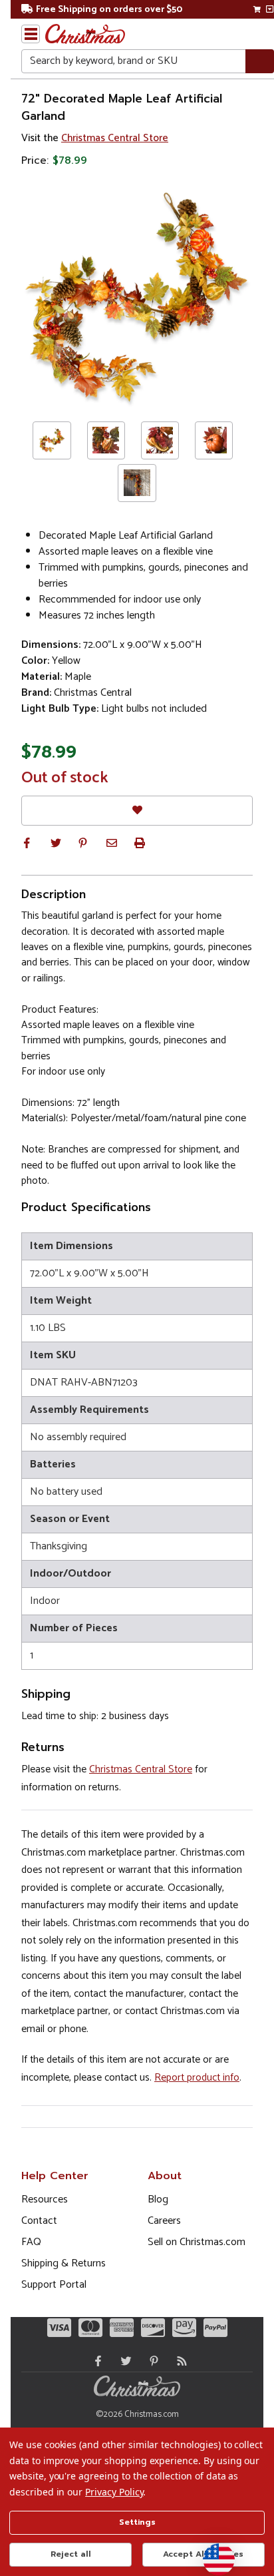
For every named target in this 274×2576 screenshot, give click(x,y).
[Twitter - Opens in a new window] (123, 2361)
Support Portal (54, 2285)
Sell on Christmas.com (197, 2242)
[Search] (260, 62)
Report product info (197, 2078)
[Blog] (179, 2361)
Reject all (71, 2554)
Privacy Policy (114, 2492)
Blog (158, 2199)
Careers (164, 2221)
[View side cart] (270, 9)
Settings (137, 2522)
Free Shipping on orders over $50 (109, 10)
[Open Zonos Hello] (212, 2553)
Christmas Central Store (115, 138)
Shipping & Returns (64, 2263)
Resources (45, 2199)
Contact (39, 2221)
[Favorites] (137, 811)
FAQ (31, 2242)
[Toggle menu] (31, 34)
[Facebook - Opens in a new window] (95, 2361)
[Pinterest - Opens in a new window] (151, 2361)
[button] (27, 843)
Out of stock (65, 778)
